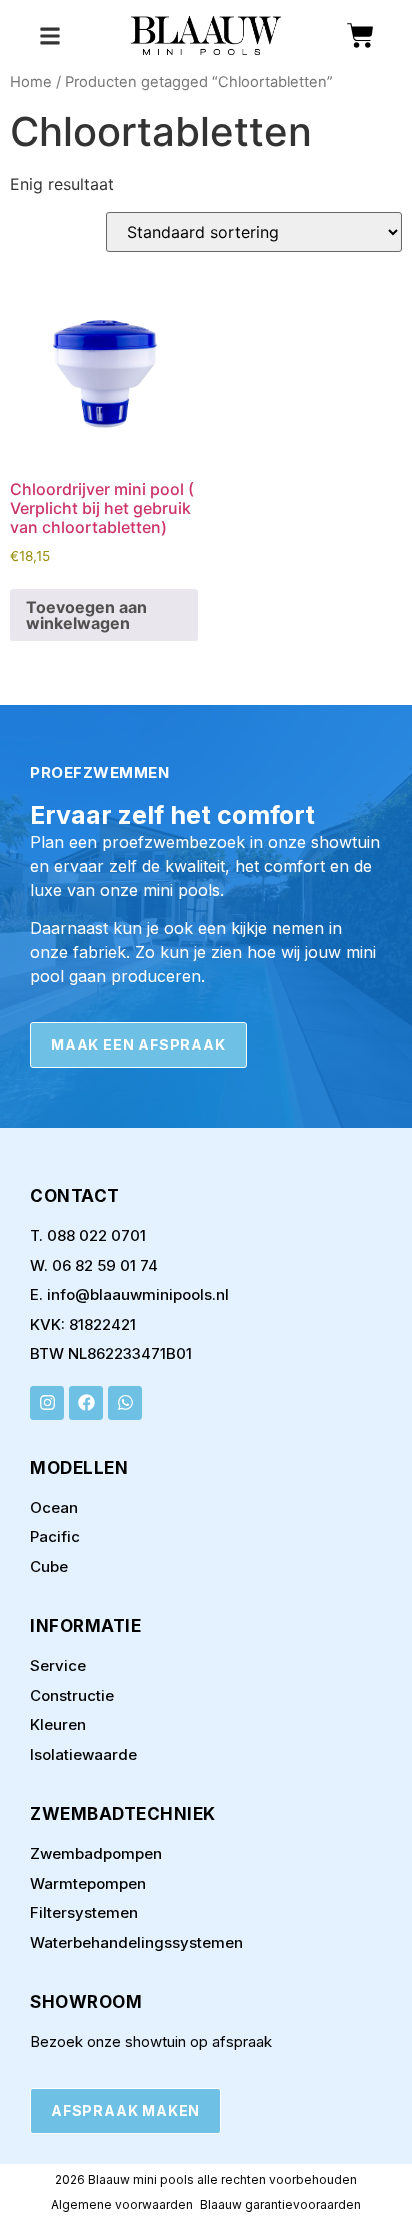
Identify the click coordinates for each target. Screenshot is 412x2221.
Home (31, 82)
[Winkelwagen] (360, 35)
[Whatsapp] (125, 1403)
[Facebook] (86, 1403)
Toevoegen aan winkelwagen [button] (86, 615)
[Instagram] (47, 1403)
